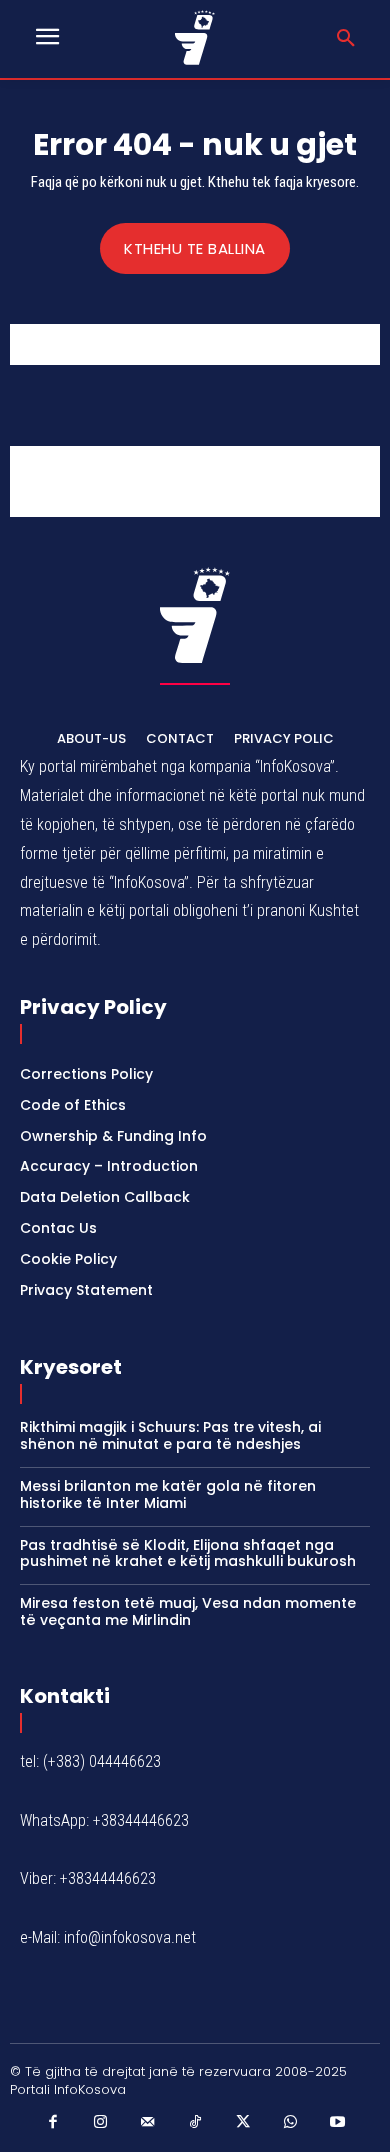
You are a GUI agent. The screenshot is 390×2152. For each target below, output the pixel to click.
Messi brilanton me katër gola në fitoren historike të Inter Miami (168, 1494)
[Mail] (148, 2123)
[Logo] (195, 37)
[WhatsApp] (290, 2123)
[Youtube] (338, 2123)
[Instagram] (100, 2123)
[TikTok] (195, 2123)
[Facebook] (53, 2123)
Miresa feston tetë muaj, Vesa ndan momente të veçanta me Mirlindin (188, 1611)
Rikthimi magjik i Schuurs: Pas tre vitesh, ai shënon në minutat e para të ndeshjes (170, 1435)
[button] (346, 39)
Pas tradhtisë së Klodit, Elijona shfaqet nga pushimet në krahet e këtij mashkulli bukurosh (188, 1553)
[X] (243, 2123)
